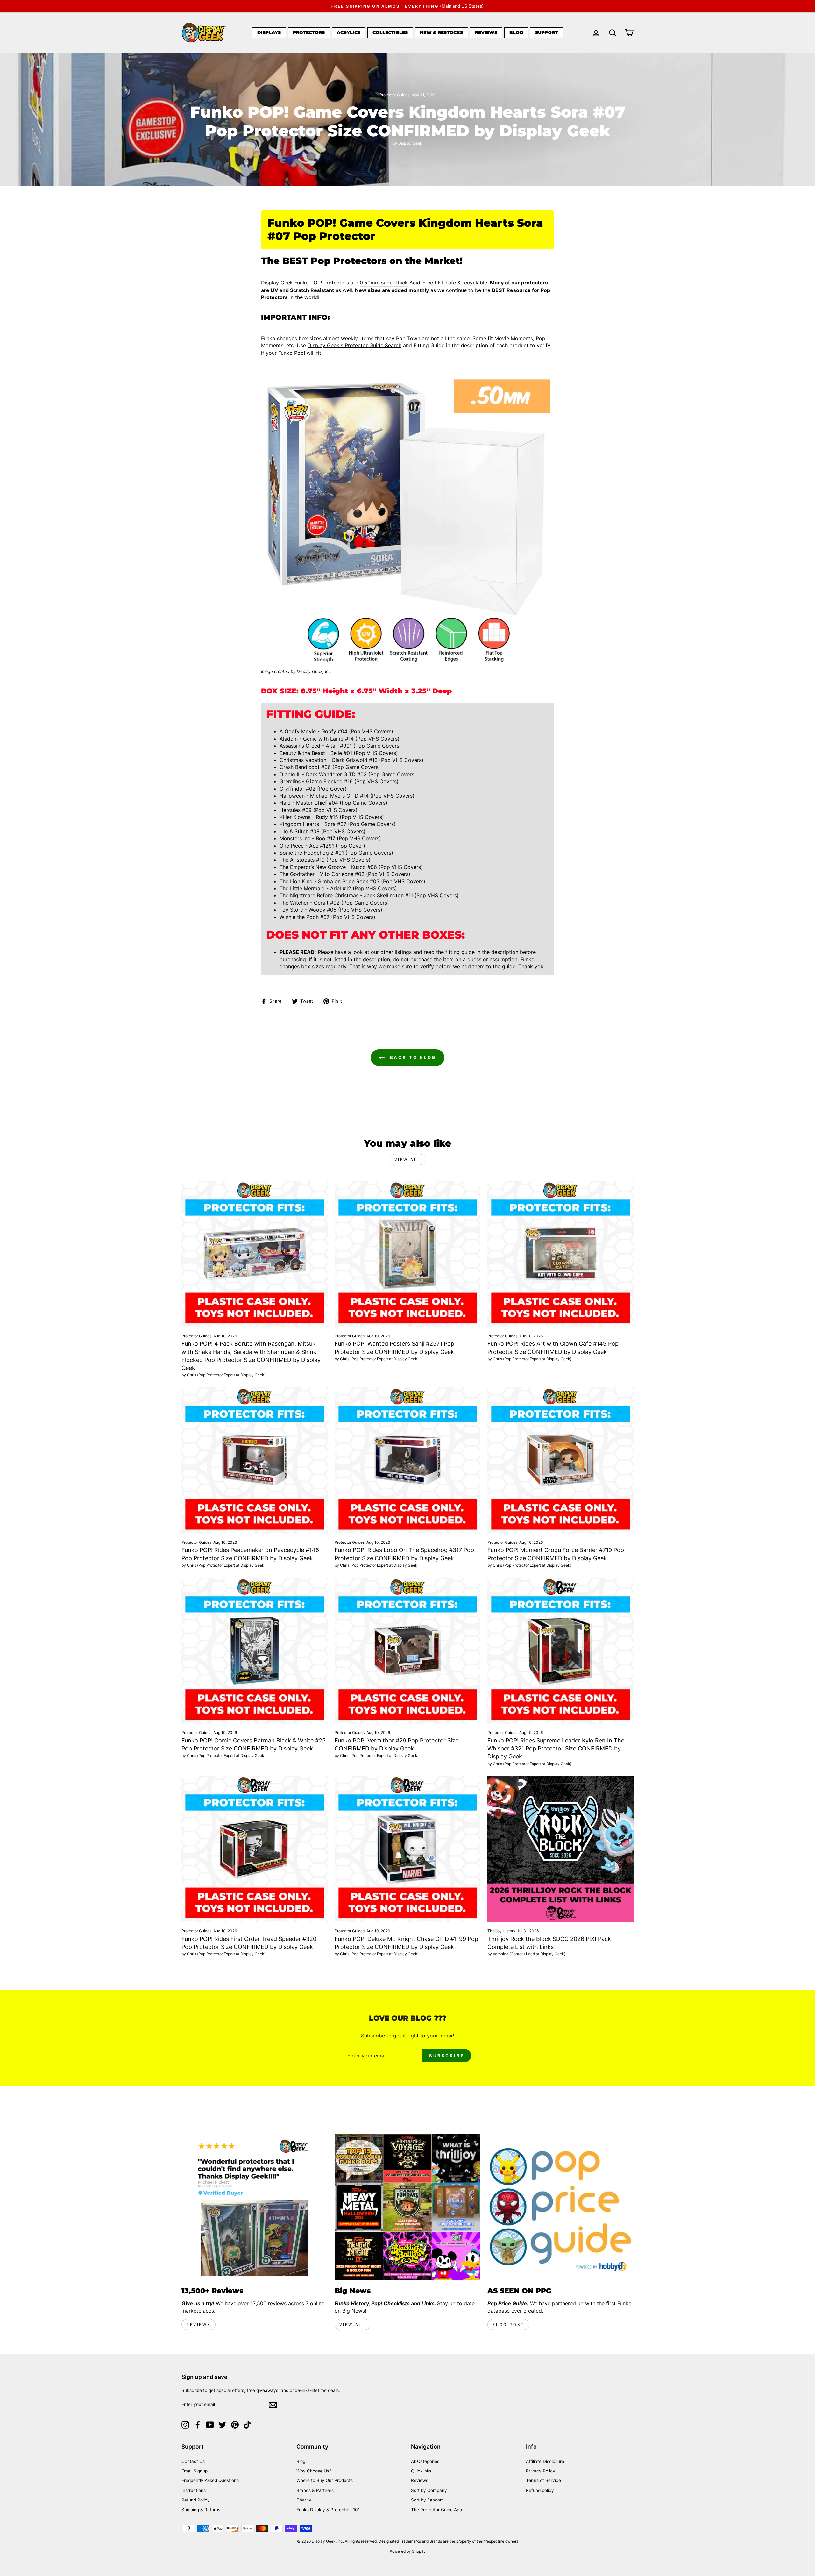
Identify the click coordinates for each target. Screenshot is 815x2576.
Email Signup (195, 2471)
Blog (516, 32)
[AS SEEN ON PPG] (560, 2207)
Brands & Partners (315, 2490)
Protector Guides (394, 95)
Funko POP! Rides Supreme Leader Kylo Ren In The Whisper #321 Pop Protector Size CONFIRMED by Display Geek (556, 1748)
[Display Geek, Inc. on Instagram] (185, 2425)
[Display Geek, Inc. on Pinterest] (235, 2425)
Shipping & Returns (201, 2510)
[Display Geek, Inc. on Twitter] (223, 2425)
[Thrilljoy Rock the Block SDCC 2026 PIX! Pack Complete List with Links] (560, 1849)
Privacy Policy (541, 2471)
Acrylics (349, 32)
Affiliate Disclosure (545, 2461)
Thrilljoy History (501, 1931)
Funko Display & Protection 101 (328, 2510)
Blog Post (508, 2325)
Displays (269, 32)
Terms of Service (543, 2480)
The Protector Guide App (436, 2510)
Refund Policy (196, 2500)
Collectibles (390, 32)
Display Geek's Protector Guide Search (354, 345)
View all (408, 1159)
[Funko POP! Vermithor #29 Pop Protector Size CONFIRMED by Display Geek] (408, 1651)
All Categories (425, 2461)
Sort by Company (429, 2490)
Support (546, 32)
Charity (304, 2500)
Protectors (309, 32)
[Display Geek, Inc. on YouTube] (210, 2425)
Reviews (486, 32)
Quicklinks (421, 2471)
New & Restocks (441, 32)
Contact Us (193, 2461)
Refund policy (540, 2490)
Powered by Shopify (408, 2551)
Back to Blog (412, 1057)
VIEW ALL (353, 2325)
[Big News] (408, 2207)
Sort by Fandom (427, 2500)
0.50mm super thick (384, 283)
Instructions (194, 2490)
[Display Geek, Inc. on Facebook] (198, 2425)
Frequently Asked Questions (210, 2480)
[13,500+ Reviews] (255, 2207)
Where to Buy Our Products (325, 2480)
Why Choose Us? (314, 2471)
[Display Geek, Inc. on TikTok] (247, 2425)
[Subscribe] (273, 2405)
